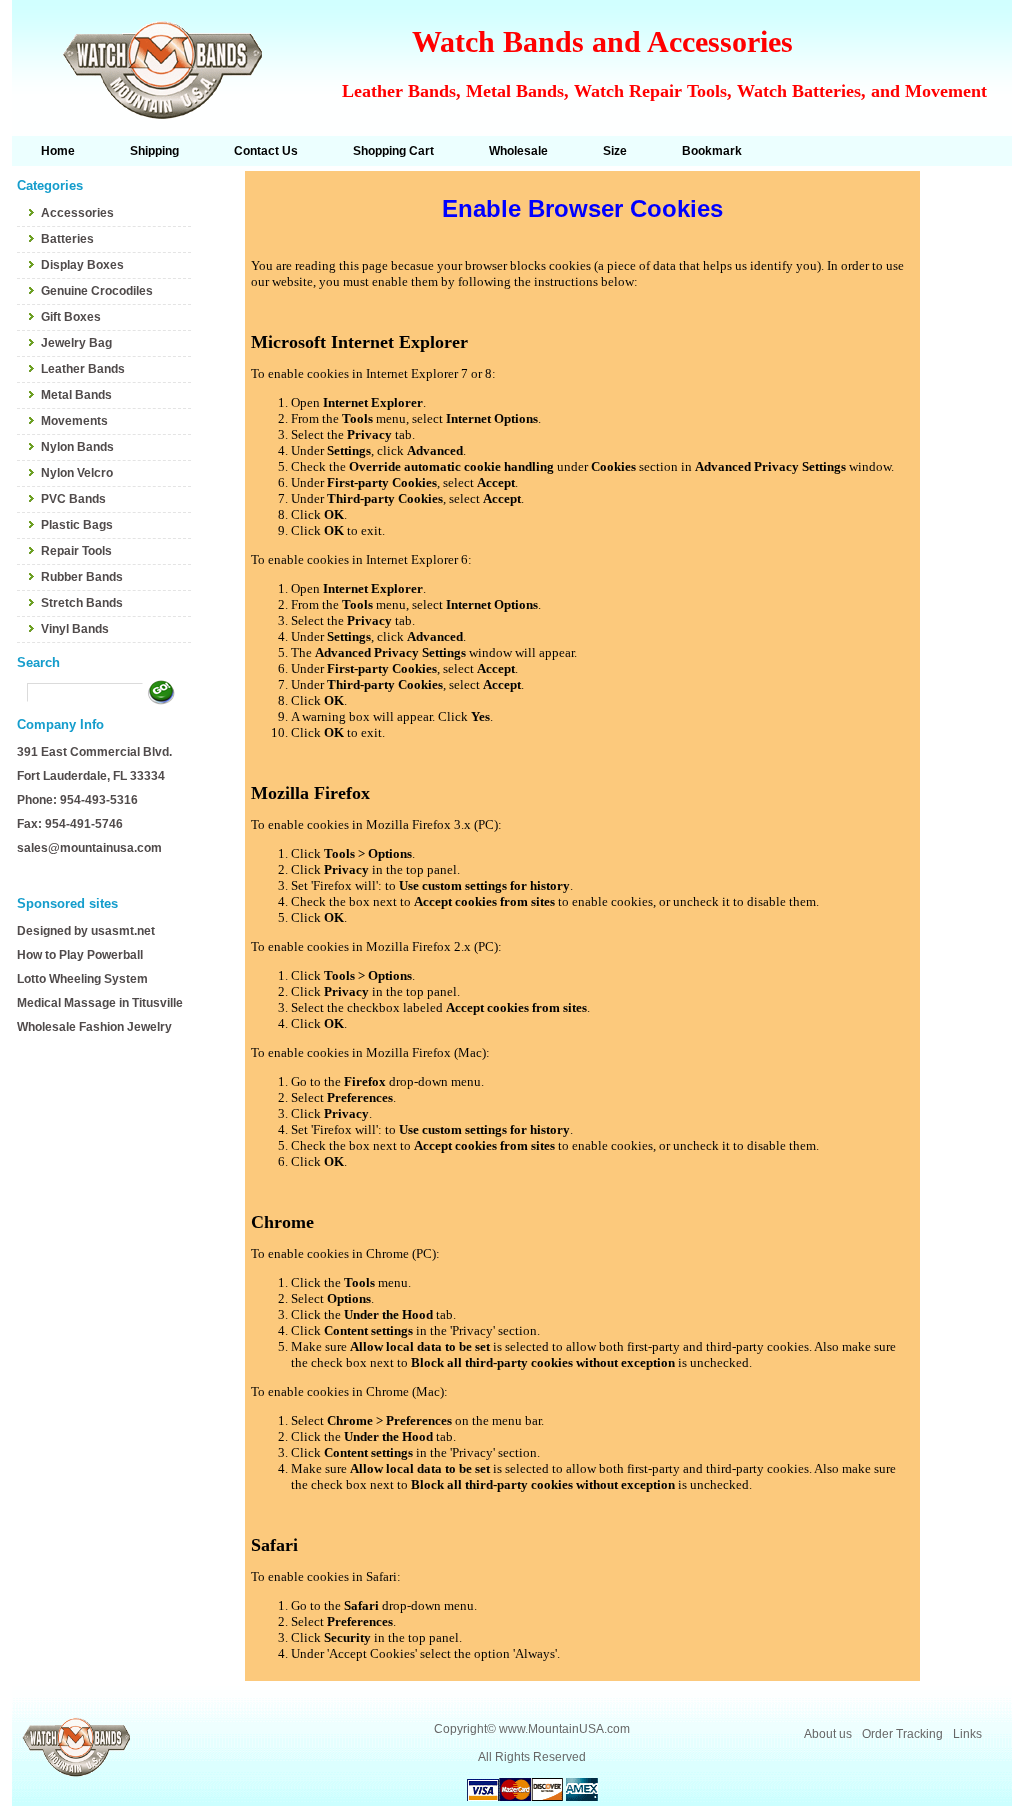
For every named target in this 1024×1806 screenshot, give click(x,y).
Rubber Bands (82, 577)
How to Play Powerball (80, 955)
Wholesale (518, 151)
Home (58, 151)
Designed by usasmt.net (86, 931)
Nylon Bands (77, 447)
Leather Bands (83, 369)
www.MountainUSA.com (564, 1729)
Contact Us (266, 151)
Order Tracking (902, 1734)
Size (615, 151)
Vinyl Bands (75, 629)
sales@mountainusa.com (89, 848)
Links (967, 1734)
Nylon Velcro (77, 473)
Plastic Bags (77, 525)
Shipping (154, 151)
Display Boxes (82, 265)
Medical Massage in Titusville (100, 1003)
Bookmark (712, 151)
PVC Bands (73, 499)
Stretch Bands (82, 603)
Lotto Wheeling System (82, 979)
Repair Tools (76, 551)
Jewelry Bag (76, 343)
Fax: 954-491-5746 (70, 824)
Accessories (77, 213)
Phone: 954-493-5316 (77, 800)
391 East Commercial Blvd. (94, 752)
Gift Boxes (71, 317)
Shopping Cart (393, 151)
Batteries (67, 239)
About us (828, 1734)
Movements (74, 421)
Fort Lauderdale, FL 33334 (91, 776)
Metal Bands (76, 395)
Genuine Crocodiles (97, 291)
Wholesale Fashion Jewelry (94, 1027)
